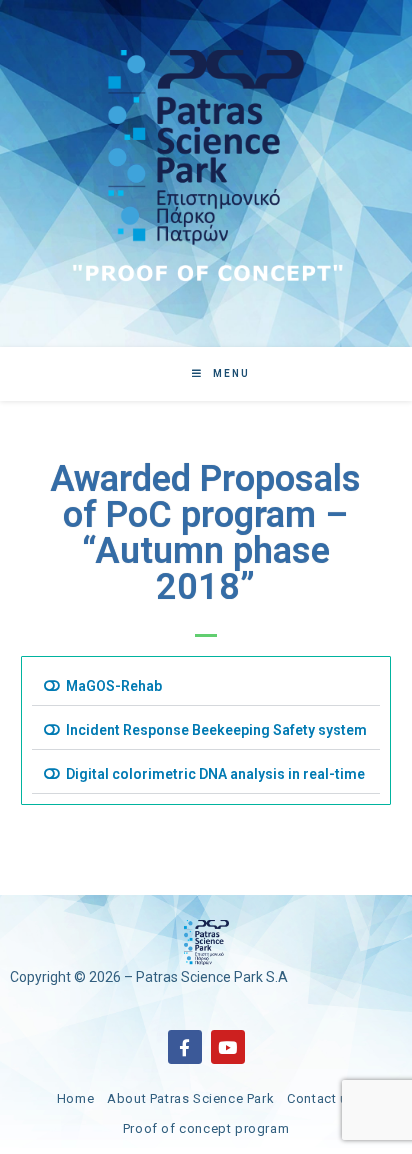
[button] (206, 686)
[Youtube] (228, 1047)
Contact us (321, 1098)
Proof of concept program (206, 1128)
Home (75, 1098)
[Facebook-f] (185, 1047)
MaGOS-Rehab (114, 686)
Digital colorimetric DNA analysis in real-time (215, 774)
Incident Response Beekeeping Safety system (216, 730)
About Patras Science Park (190, 1098)
